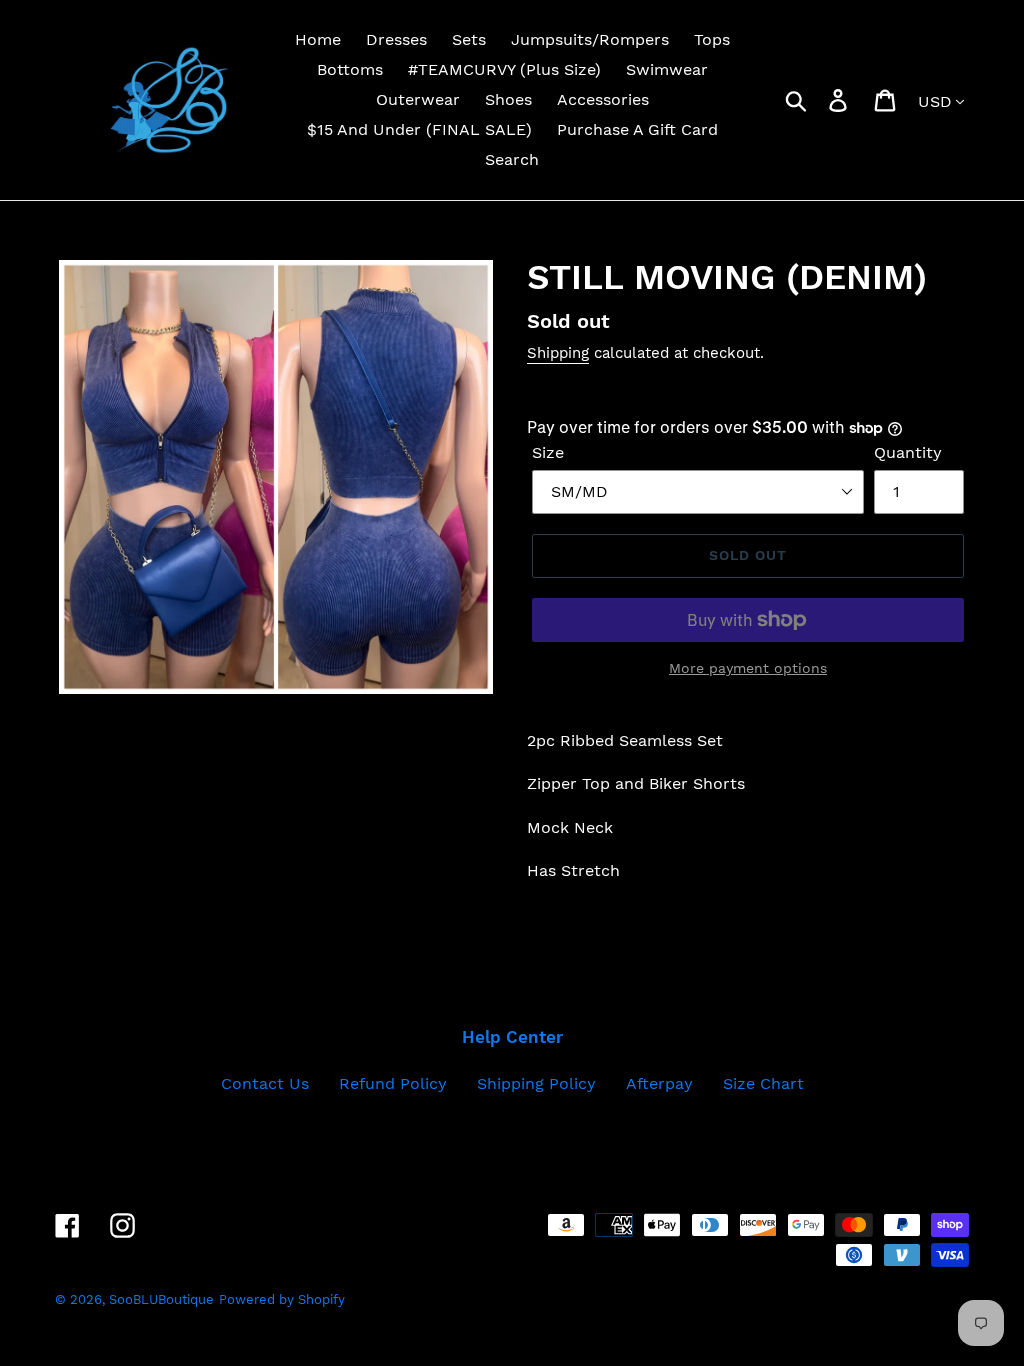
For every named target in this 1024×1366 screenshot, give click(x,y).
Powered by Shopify (282, 1299)
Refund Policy (393, 1083)
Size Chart (763, 1083)
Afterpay (659, 1083)
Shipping (558, 353)
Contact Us (265, 1083)
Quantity (908, 452)
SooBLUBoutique (161, 1299)
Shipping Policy (536, 1083)
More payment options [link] (748, 668)
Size (548, 452)
